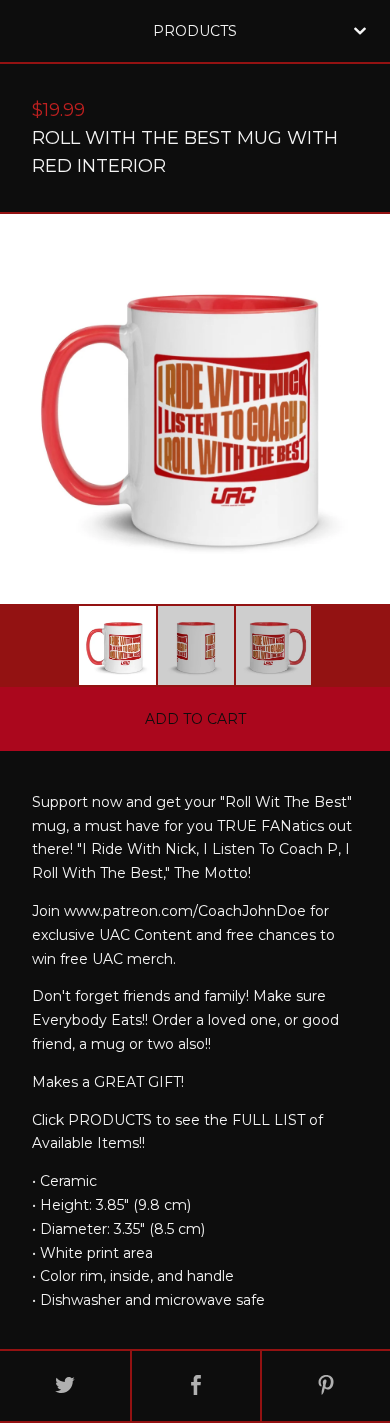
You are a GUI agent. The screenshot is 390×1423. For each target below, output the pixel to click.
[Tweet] (65, 1386)
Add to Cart (195, 719)
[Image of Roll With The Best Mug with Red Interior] (117, 645)
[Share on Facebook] (196, 1386)
